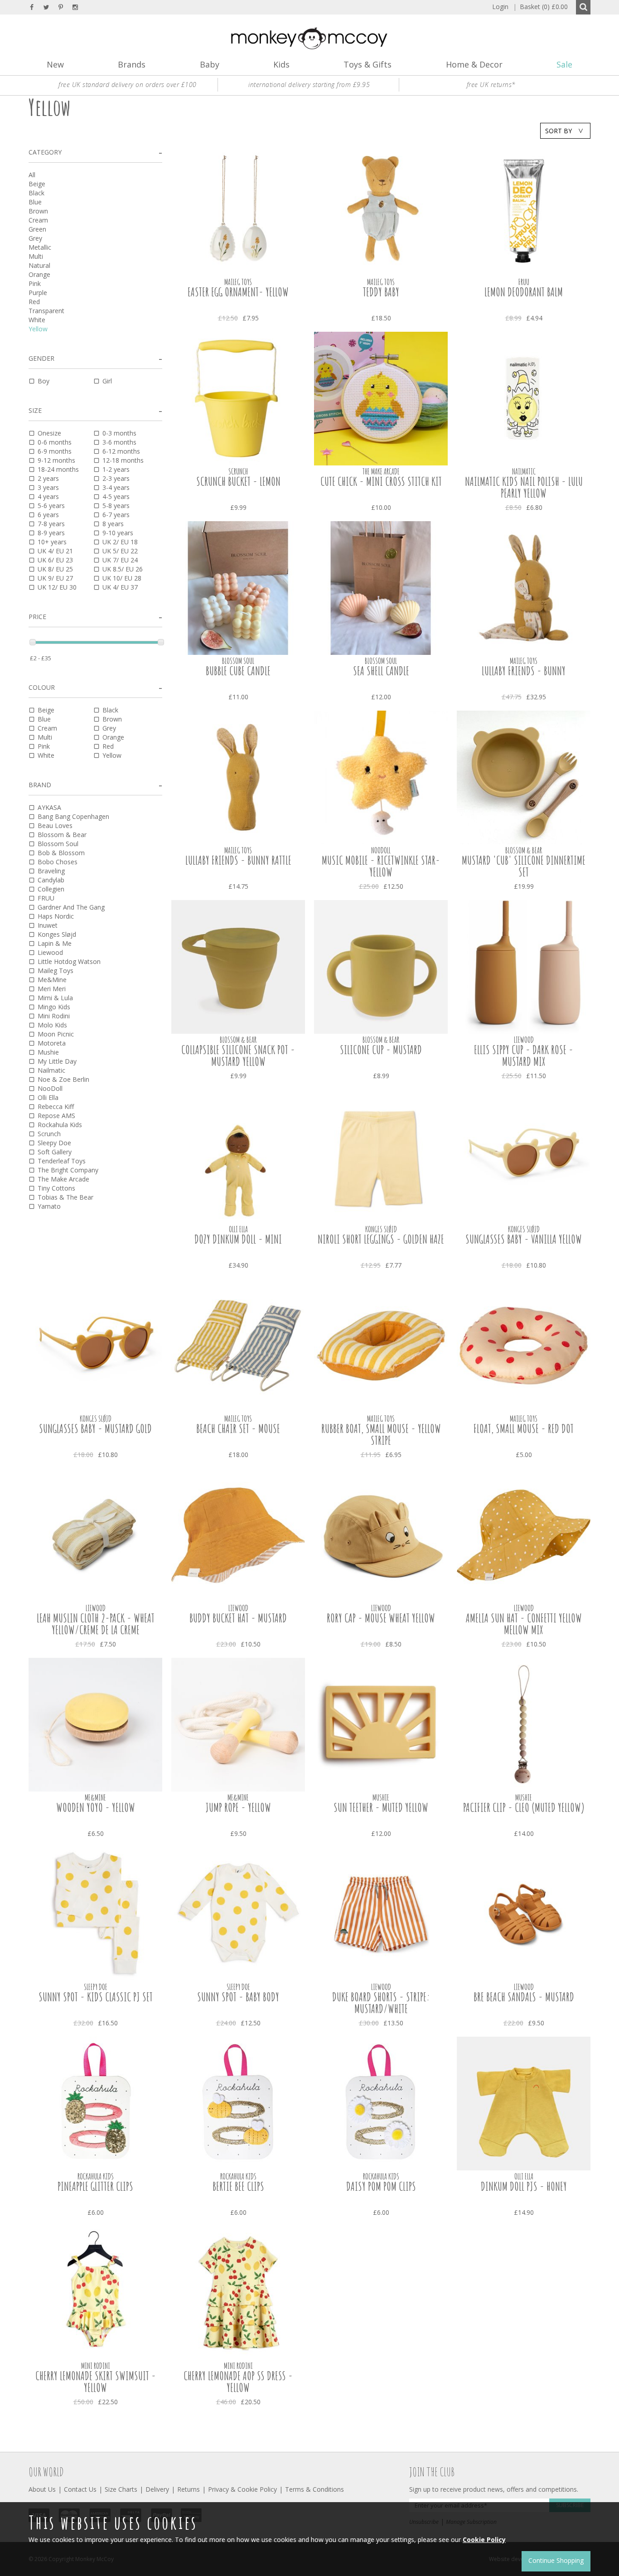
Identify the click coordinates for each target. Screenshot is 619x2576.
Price (37, 617)
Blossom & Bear (62, 835)
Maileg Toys (56, 971)
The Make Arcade (63, 1179)
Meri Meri (52, 989)
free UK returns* (491, 85)
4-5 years (116, 496)
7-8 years (51, 524)
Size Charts (121, 2489)
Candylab (51, 880)
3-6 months (119, 442)
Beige (37, 184)
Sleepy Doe (54, 1143)
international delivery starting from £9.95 (309, 85)
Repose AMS (56, 1116)
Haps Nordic (56, 916)
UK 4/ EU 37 (120, 587)
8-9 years (51, 533)
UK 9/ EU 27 (55, 578)
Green (37, 229)
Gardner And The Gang (71, 907)
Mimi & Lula (55, 998)
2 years (48, 478)
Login (500, 7)
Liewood (50, 952)
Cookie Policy (484, 2540)
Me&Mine (52, 980)
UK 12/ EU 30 (57, 587)
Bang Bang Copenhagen (73, 816)
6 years (48, 515)
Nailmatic (51, 1070)
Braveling (51, 871)
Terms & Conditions (314, 2489)
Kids (281, 64)
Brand (40, 785)
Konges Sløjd (57, 934)
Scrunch (49, 1134)
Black (36, 193)
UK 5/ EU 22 (120, 551)
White (37, 320)
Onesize (49, 433)
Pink (35, 283)
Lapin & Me (55, 943)
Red (34, 302)
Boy (44, 381)
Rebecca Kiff (56, 1106)
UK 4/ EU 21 (55, 551)
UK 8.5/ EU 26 (123, 569)
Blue (35, 202)
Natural (39, 265)
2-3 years (116, 478)
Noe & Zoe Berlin (63, 1079)
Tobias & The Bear (65, 1197)
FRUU (46, 898)
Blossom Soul (58, 844)
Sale (564, 64)
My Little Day (57, 1061)
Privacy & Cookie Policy (242, 2489)
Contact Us (80, 2489)
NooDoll (50, 1088)
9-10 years (118, 533)
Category (45, 152)
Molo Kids (52, 1025)
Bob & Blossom (61, 853)
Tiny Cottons (56, 1188)
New (55, 64)
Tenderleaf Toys (62, 1161)
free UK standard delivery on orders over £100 (128, 85)
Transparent (46, 311)
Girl (107, 381)
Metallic (40, 247)
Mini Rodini (54, 1016)
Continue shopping (556, 2560)
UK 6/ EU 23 (55, 560)
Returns (189, 2489)
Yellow (38, 329)
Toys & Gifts (368, 64)
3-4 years (116, 487)
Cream (38, 220)
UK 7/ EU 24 (120, 560)
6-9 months (55, 451)
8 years (113, 524)
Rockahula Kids (60, 1125)
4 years (48, 496)
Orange (39, 274)
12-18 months (123, 460)
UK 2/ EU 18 (120, 542)
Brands (132, 64)
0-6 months (55, 442)
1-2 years (116, 469)
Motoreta (52, 1043)
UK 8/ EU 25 (55, 569)
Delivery (157, 2489)
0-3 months (119, 433)
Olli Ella (48, 1097)
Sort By (559, 131)
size (35, 410)
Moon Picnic (56, 1034)
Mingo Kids (54, 1007)
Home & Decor (474, 64)
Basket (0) (540, 7)
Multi (36, 256)
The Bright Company (68, 1170)
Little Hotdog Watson (69, 961)
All (32, 175)
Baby (210, 64)
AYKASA (49, 807)
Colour (42, 687)
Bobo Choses (58, 862)
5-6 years (51, 506)
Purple (38, 293)
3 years (48, 487)
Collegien (51, 889)
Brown (38, 211)
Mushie (48, 1052)
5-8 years (116, 506)
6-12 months (121, 451)
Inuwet (48, 925)
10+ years (52, 542)
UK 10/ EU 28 (122, 578)
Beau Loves (55, 826)
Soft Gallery (55, 1152)
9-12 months (56, 460)
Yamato (49, 1206)
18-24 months (58, 469)
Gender (41, 358)
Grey (35, 238)
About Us (42, 2489)
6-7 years (116, 515)
